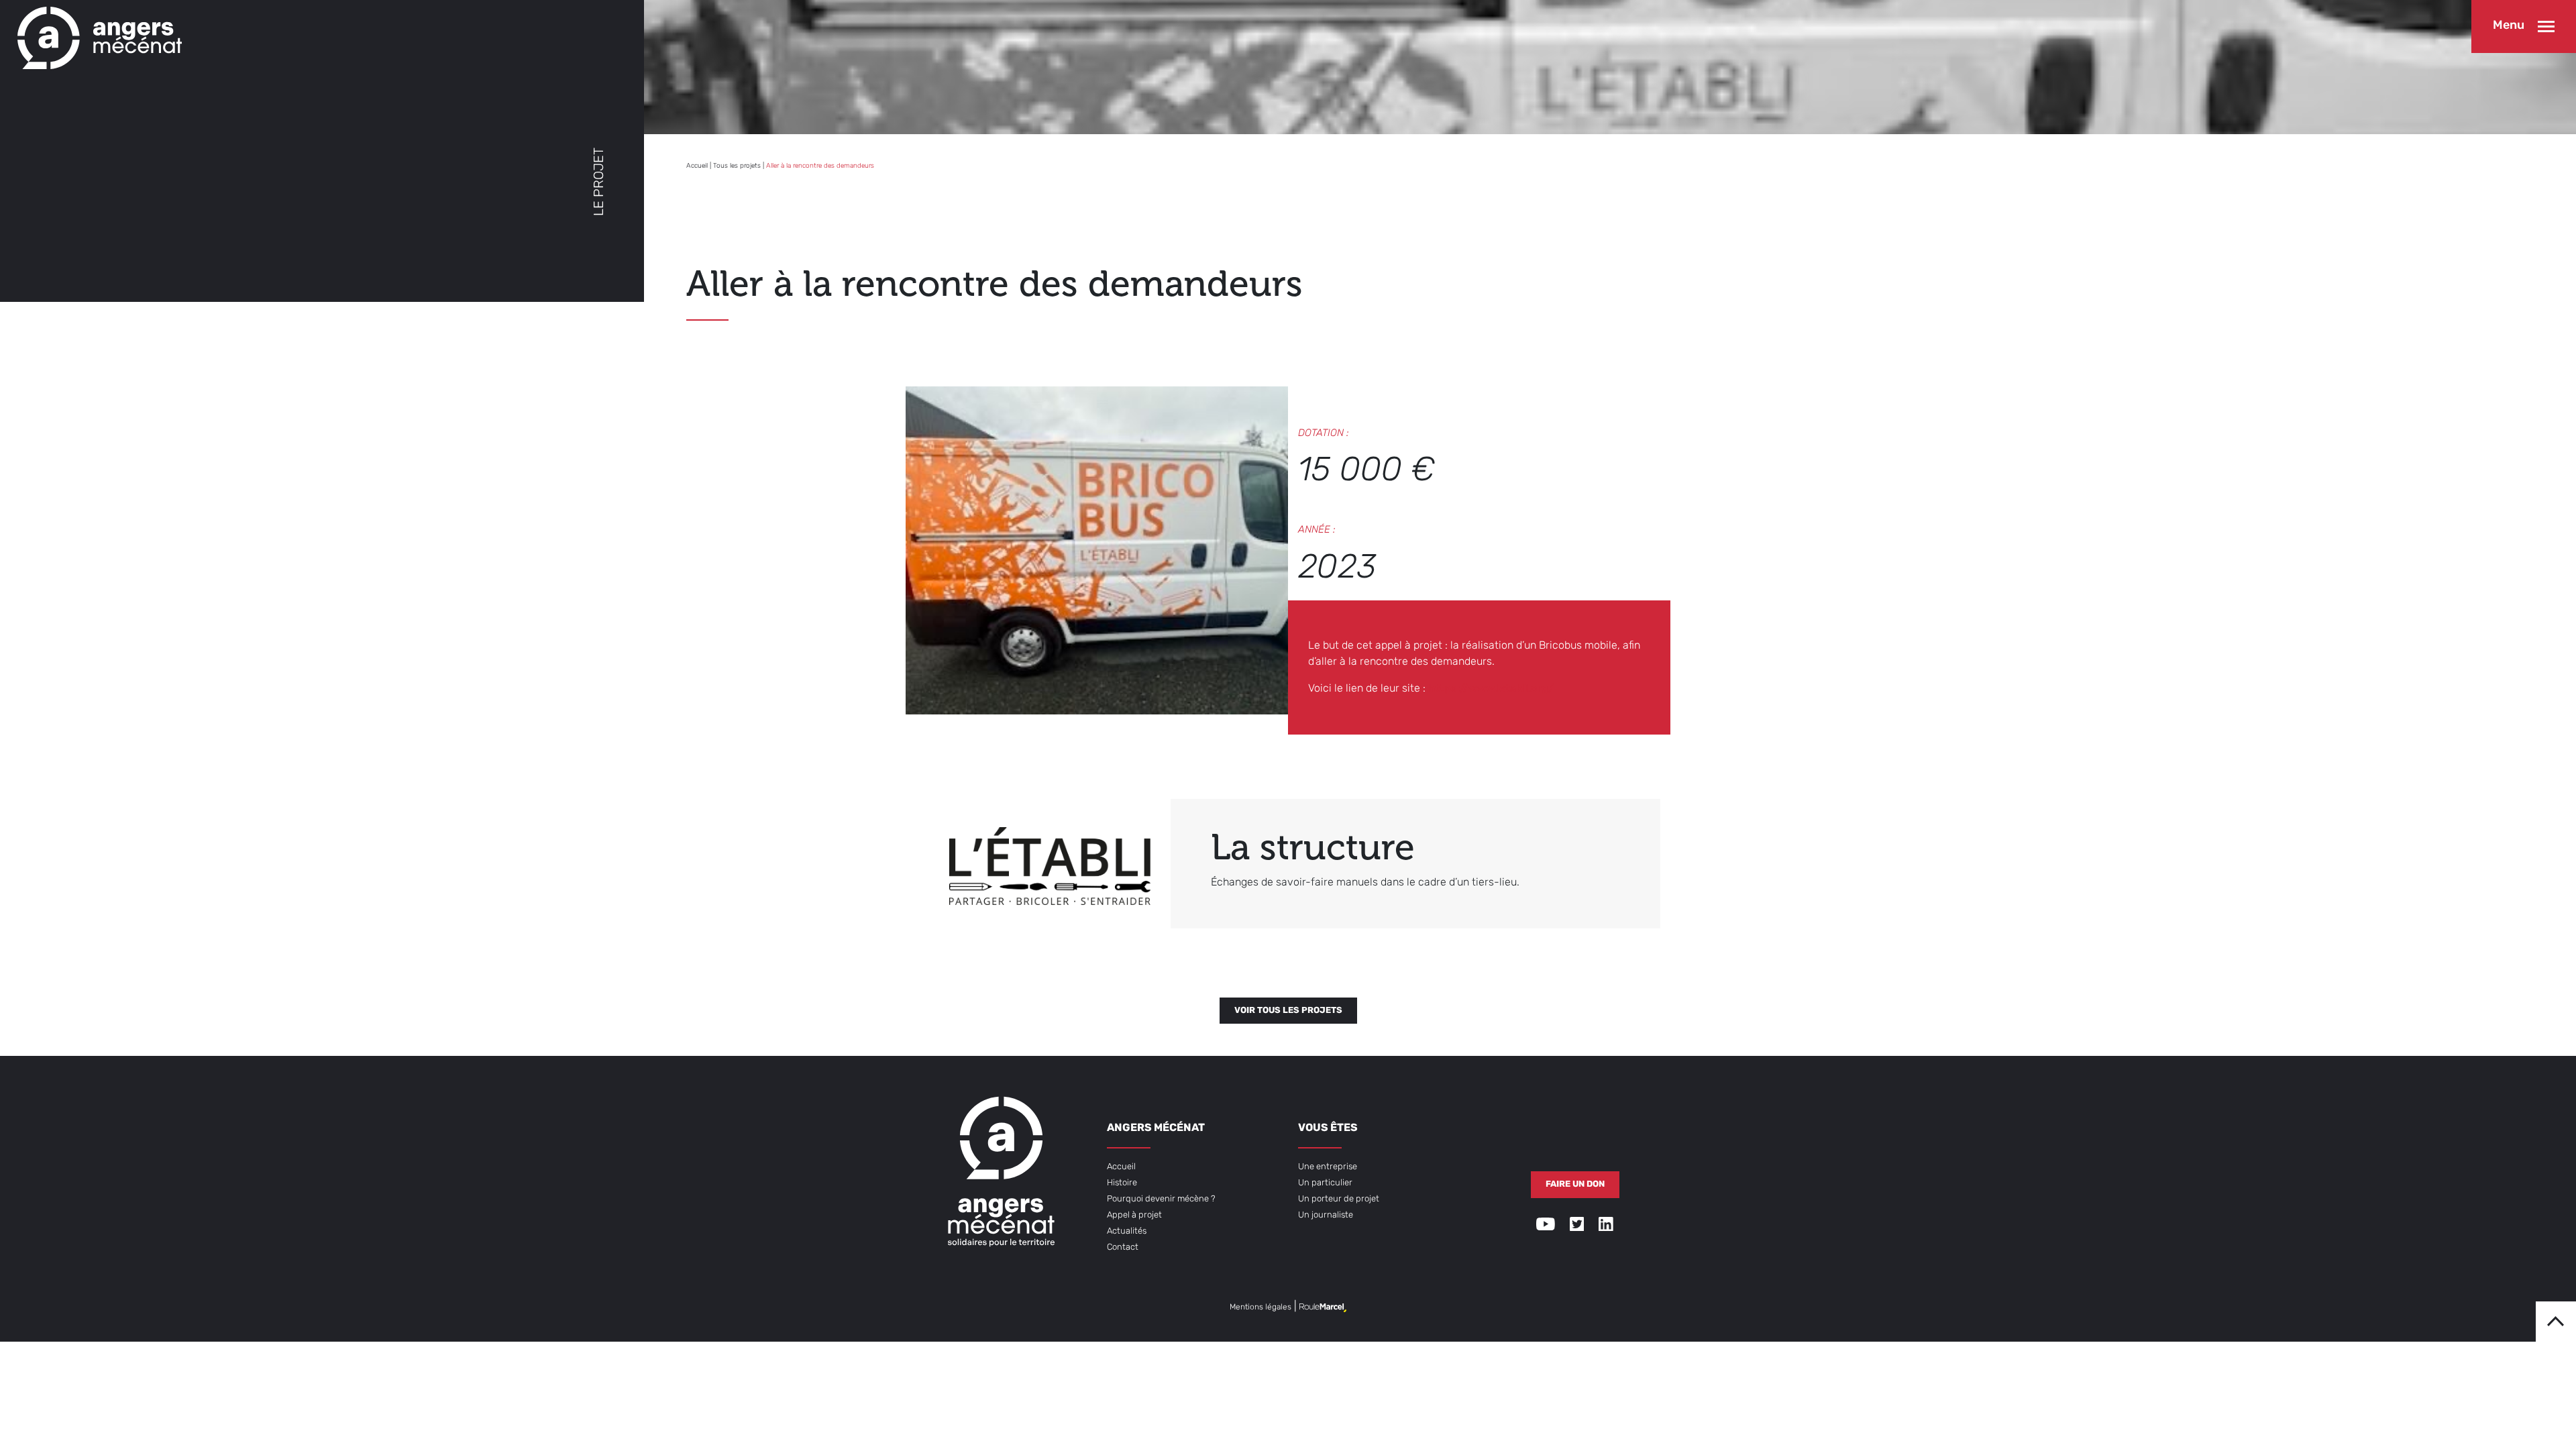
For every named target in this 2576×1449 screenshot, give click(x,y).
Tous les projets (737, 166)
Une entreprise (1328, 1167)
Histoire (1122, 1183)
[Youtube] (1546, 1227)
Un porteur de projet (1339, 1199)
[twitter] (1577, 1227)
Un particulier (1325, 1183)
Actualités (1127, 1231)
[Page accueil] (96, 35)
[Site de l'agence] (1323, 1307)
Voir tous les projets (1288, 1011)
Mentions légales (1260, 1307)
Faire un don (1575, 1184)
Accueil (697, 166)
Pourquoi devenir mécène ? (1161, 1199)
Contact (1123, 1247)
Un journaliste (1326, 1215)
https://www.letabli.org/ (1491, 689)
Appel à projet (1134, 1215)
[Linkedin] (1606, 1227)
